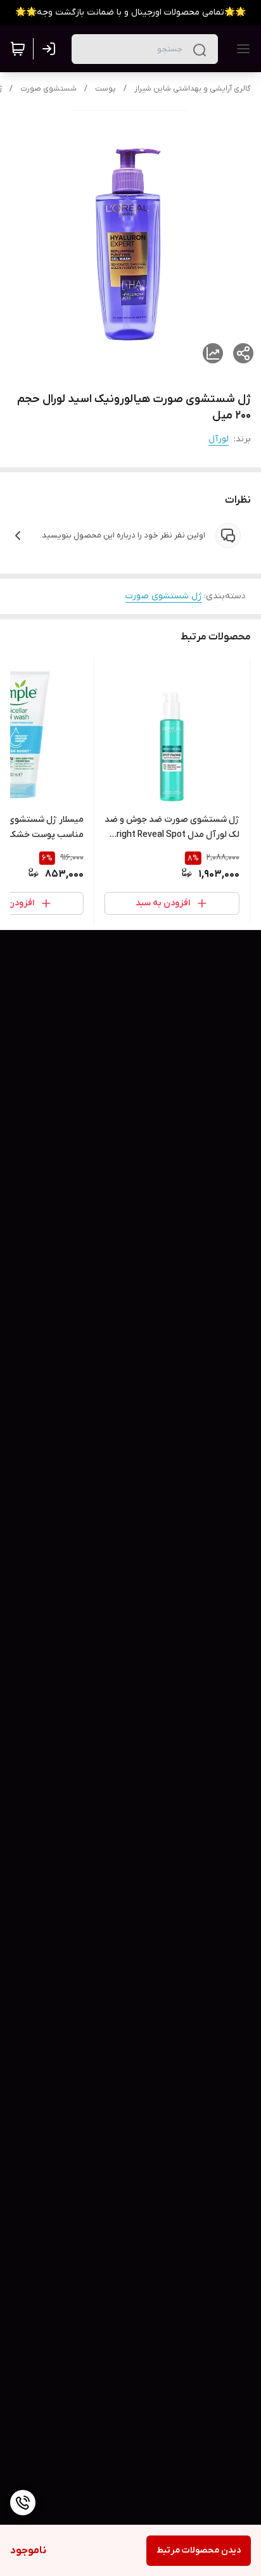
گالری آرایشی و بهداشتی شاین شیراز (193, 89)
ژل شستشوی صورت (163, 596)
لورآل (219, 439)
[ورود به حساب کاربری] (51, 49)
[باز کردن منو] (241, 49)
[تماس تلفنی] (23, 2503)
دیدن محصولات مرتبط (199, 2550)
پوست (105, 89)
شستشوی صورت (48, 89)
